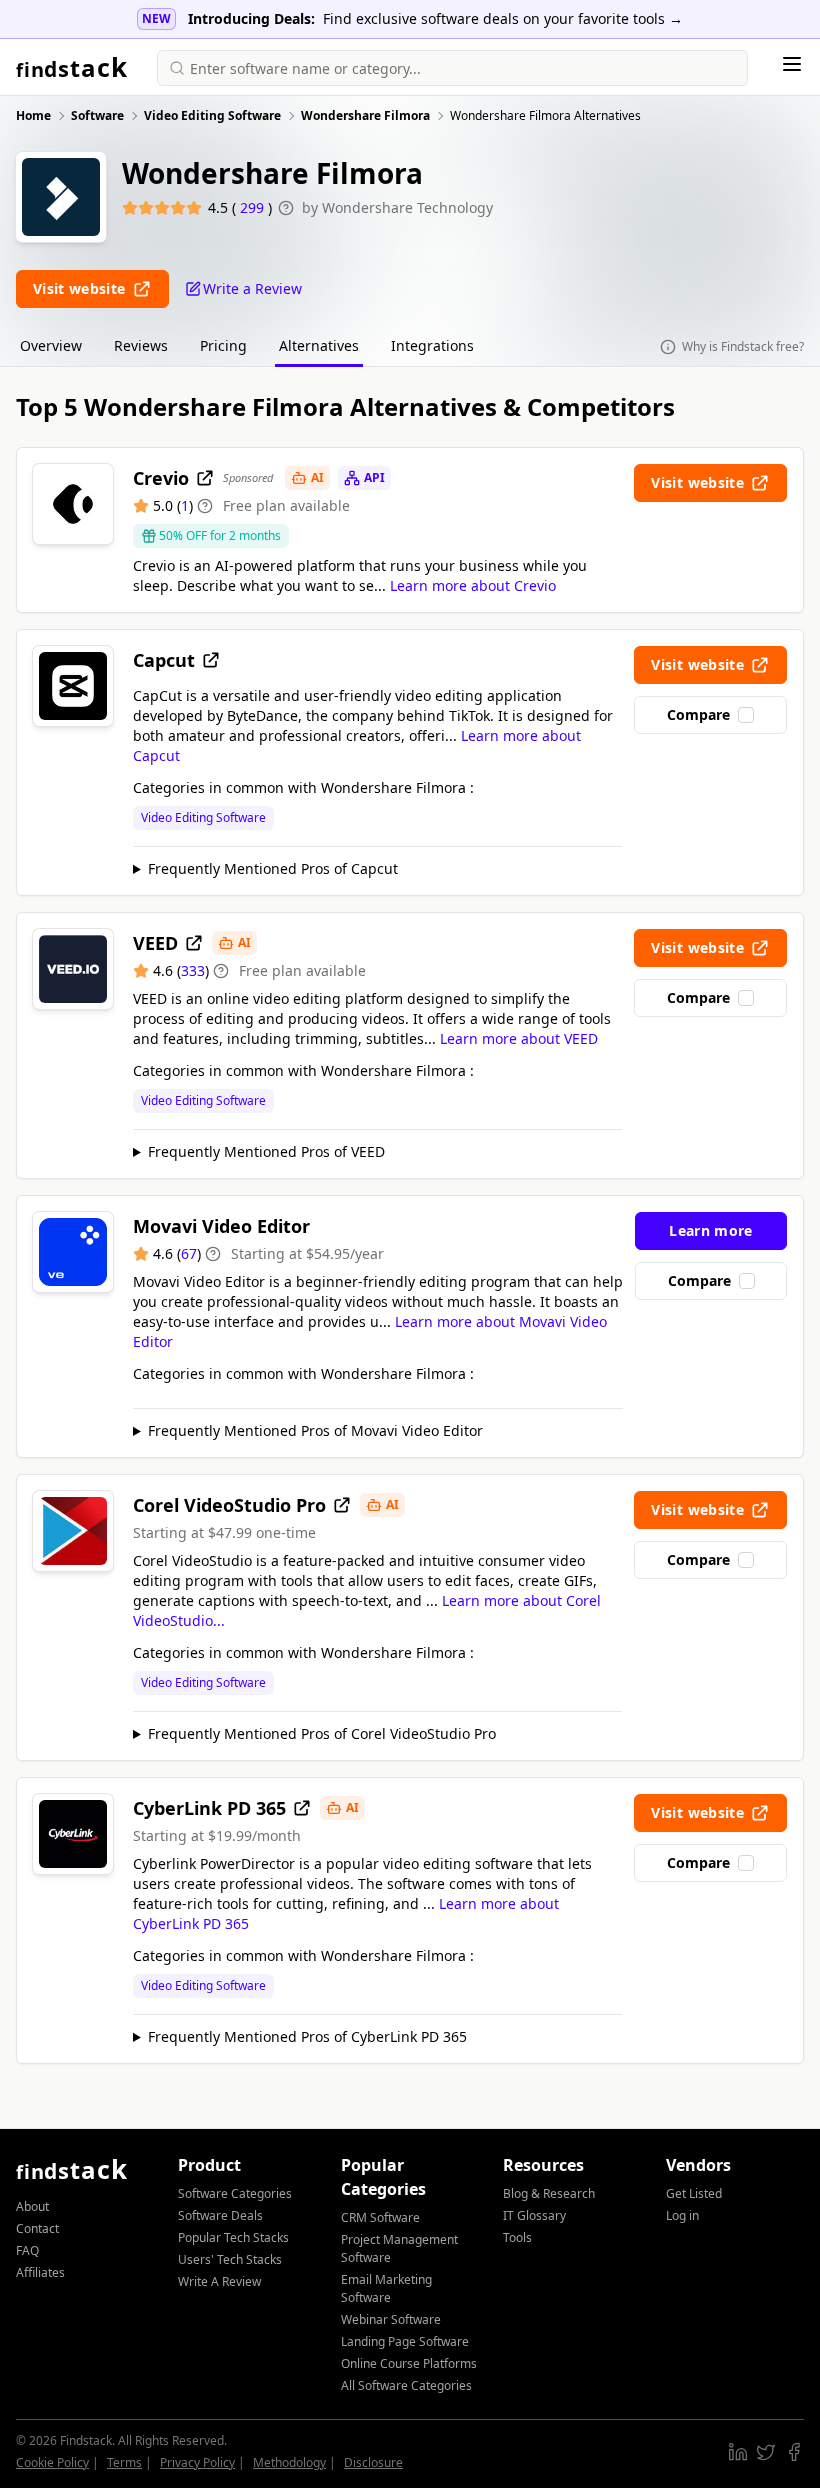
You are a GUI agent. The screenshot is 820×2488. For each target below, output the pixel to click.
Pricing (223, 345)
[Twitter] (766, 2452)
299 (254, 207)
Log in (682, 2215)
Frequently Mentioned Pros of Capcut (273, 868)
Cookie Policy (52, 2462)
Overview (51, 345)
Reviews (141, 345)
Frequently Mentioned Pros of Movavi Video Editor (315, 1430)
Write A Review (219, 2281)
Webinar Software (391, 2319)
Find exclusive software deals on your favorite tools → (503, 18)
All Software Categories (406, 2385)
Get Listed (694, 2193)
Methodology (289, 2462)
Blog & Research (549, 2193)
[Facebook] (794, 2452)
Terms (124, 2462)
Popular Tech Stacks (233, 2237)
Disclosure (373, 2462)
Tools (517, 2237)
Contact (37, 2228)
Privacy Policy (197, 2462)
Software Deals (220, 2215)
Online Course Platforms (409, 2363)
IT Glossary (534, 2215)
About (32, 2206)
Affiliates (40, 2272)
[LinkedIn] (738, 2452)
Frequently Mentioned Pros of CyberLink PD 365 (307, 2036)
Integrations (432, 345)
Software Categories (235, 2193)
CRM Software (380, 2217)
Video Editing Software (203, 818)
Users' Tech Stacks (230, 2259)
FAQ (27, 2250)
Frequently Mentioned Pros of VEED (266, 1151)
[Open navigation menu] (792, 64)
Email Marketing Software (386, 2288)
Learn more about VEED (519, 1038)
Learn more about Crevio (473, 585)
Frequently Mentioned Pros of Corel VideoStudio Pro (322, 1733)
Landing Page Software (405, 2341)
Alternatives (319, 345)
